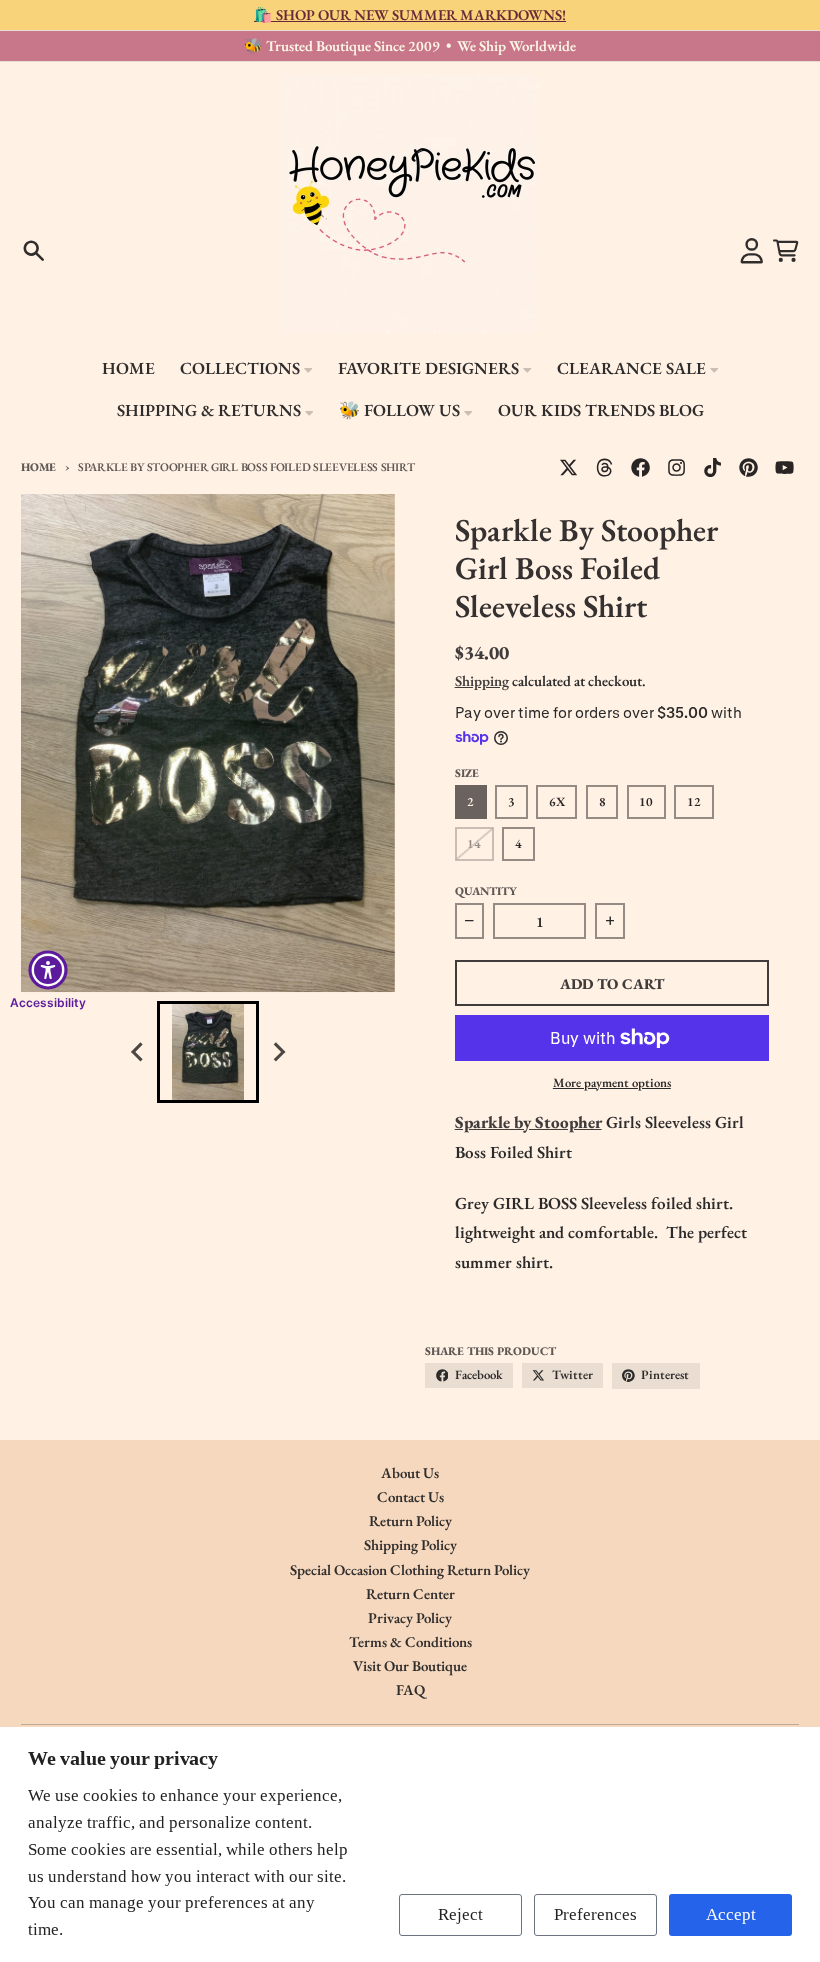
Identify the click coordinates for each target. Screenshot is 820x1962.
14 (474, 843)
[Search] (34, 251)
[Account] (752, 251)
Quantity (486, 890)
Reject (460, 1914)
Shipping (482, 680)
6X (557, 801)
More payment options (612, 1082)
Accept (731, 1914)
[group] (208, 1052)
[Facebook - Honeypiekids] (641, 467)
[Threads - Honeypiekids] (605, 467)
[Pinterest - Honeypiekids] (749, 467)
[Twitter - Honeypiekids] (568, 467)
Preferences (595, 1914)
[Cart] (786, 251)
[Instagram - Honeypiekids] (677, 467)
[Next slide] (278, 1052)
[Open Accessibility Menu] (48, 970)
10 (646, 801)
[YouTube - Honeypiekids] (785, 467)
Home (38, 466)
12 (694, 801)
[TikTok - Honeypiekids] (713, 467)
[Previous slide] (138, 1052)
